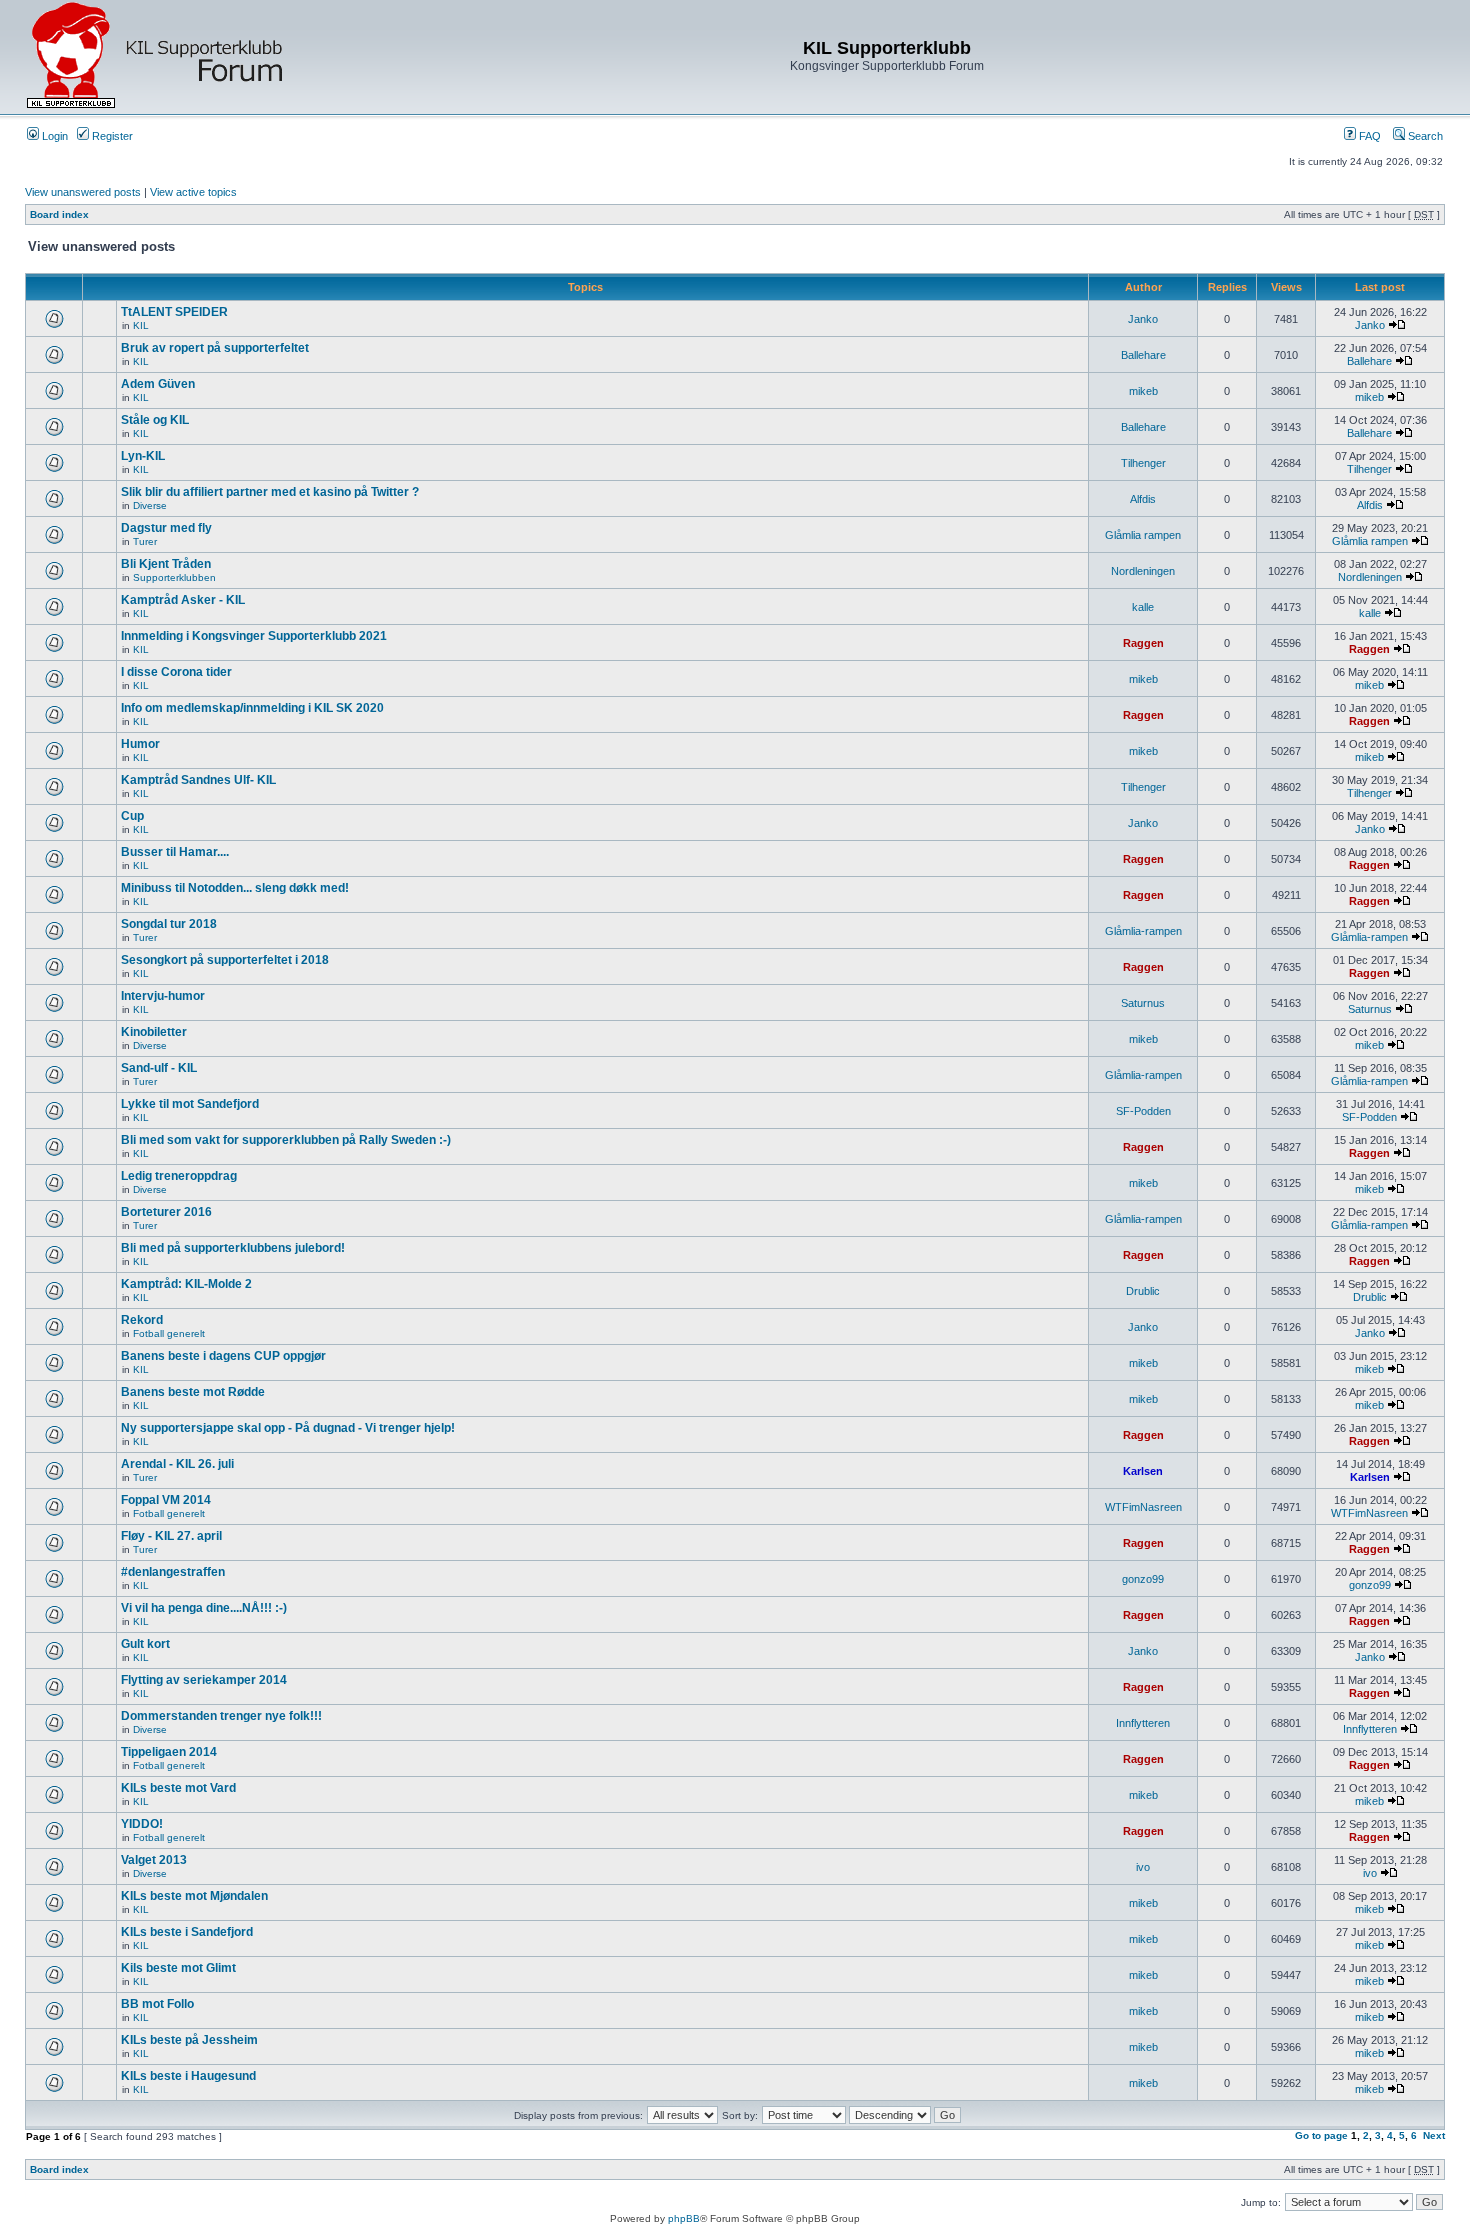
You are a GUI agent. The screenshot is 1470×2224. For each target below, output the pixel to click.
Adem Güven (158, 384)
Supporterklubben (174, 577)
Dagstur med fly (166, 528)
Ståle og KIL (155, 420)
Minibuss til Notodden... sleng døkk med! (235, 888)
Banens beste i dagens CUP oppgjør (223, 1356)
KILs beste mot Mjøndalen (194, 1896)
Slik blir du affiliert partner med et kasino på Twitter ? (270, 492)
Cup (132, 816)
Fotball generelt (169, 1333)
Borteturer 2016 (166, 1212)
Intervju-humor (163, 996)
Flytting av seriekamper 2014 (204, 1680)
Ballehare (1143, 355)
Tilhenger (1143, 463)
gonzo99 (1143, 1579)
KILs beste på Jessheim (189, 2040)
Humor (140, 744)
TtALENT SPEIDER (174, 312)
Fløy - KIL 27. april (171, 1536)
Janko (1143, 319)
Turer (145, 541)
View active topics (193, 192)
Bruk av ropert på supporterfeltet (215, 348)
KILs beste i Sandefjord (187, 1932)
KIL (141, 325)
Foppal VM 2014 (166, 1500)
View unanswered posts (83, 192)
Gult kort (145, 1644)
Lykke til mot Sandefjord (190, 1104)
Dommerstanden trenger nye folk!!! (221, 1716)
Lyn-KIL (143, 456)
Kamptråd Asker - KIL (183, 600)
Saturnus (1143, 1003)
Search (1424, 136)
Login (53, 136)
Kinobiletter (154, 1032)
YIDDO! (142, 1824)
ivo (1143, 1867)
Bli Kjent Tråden (166, 564)
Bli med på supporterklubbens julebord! (233, 1248)
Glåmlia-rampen (1143, 931)
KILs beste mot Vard (178, 1788)
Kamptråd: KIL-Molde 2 (186, 1284)
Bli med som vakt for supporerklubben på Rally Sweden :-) (286, 1140)
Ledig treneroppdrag (179, 1176)
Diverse (150, 505)
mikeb (1143, 391)
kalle (1143, 607)
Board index (59, 214)
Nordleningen (1143, 571)
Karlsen (1143, 1471)
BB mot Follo (157, 2004)
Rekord (142, 1320)
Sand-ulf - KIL (159, 1068)
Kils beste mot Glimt (178, 1968)
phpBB (684, 2218)
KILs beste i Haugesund (188, 2076)
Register (111, 136)
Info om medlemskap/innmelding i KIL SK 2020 (252, 708)
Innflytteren (1143, 1723)
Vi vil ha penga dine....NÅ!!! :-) (204, 1608)
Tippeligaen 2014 (169, 1752)
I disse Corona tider (176, 672)
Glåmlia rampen (1143, 535)
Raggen (1143, 643)
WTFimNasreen (1143, 1507)
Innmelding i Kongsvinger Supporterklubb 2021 (254, 636)
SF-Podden (1143, 1111)
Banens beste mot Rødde (193, 1392)
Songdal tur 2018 (169, 924)
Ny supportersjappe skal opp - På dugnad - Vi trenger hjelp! (288, 1428)
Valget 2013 (154, 1860)
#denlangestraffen (173, 1572)
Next (1434, 2135)
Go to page (1321, 2135)
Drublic (1143, 1291)
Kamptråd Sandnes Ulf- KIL (198, 780)
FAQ (1368, 136)
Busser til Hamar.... (175, 852)
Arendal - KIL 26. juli (177, 1464)
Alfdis (1143, 499)
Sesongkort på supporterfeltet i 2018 (225, 960)
